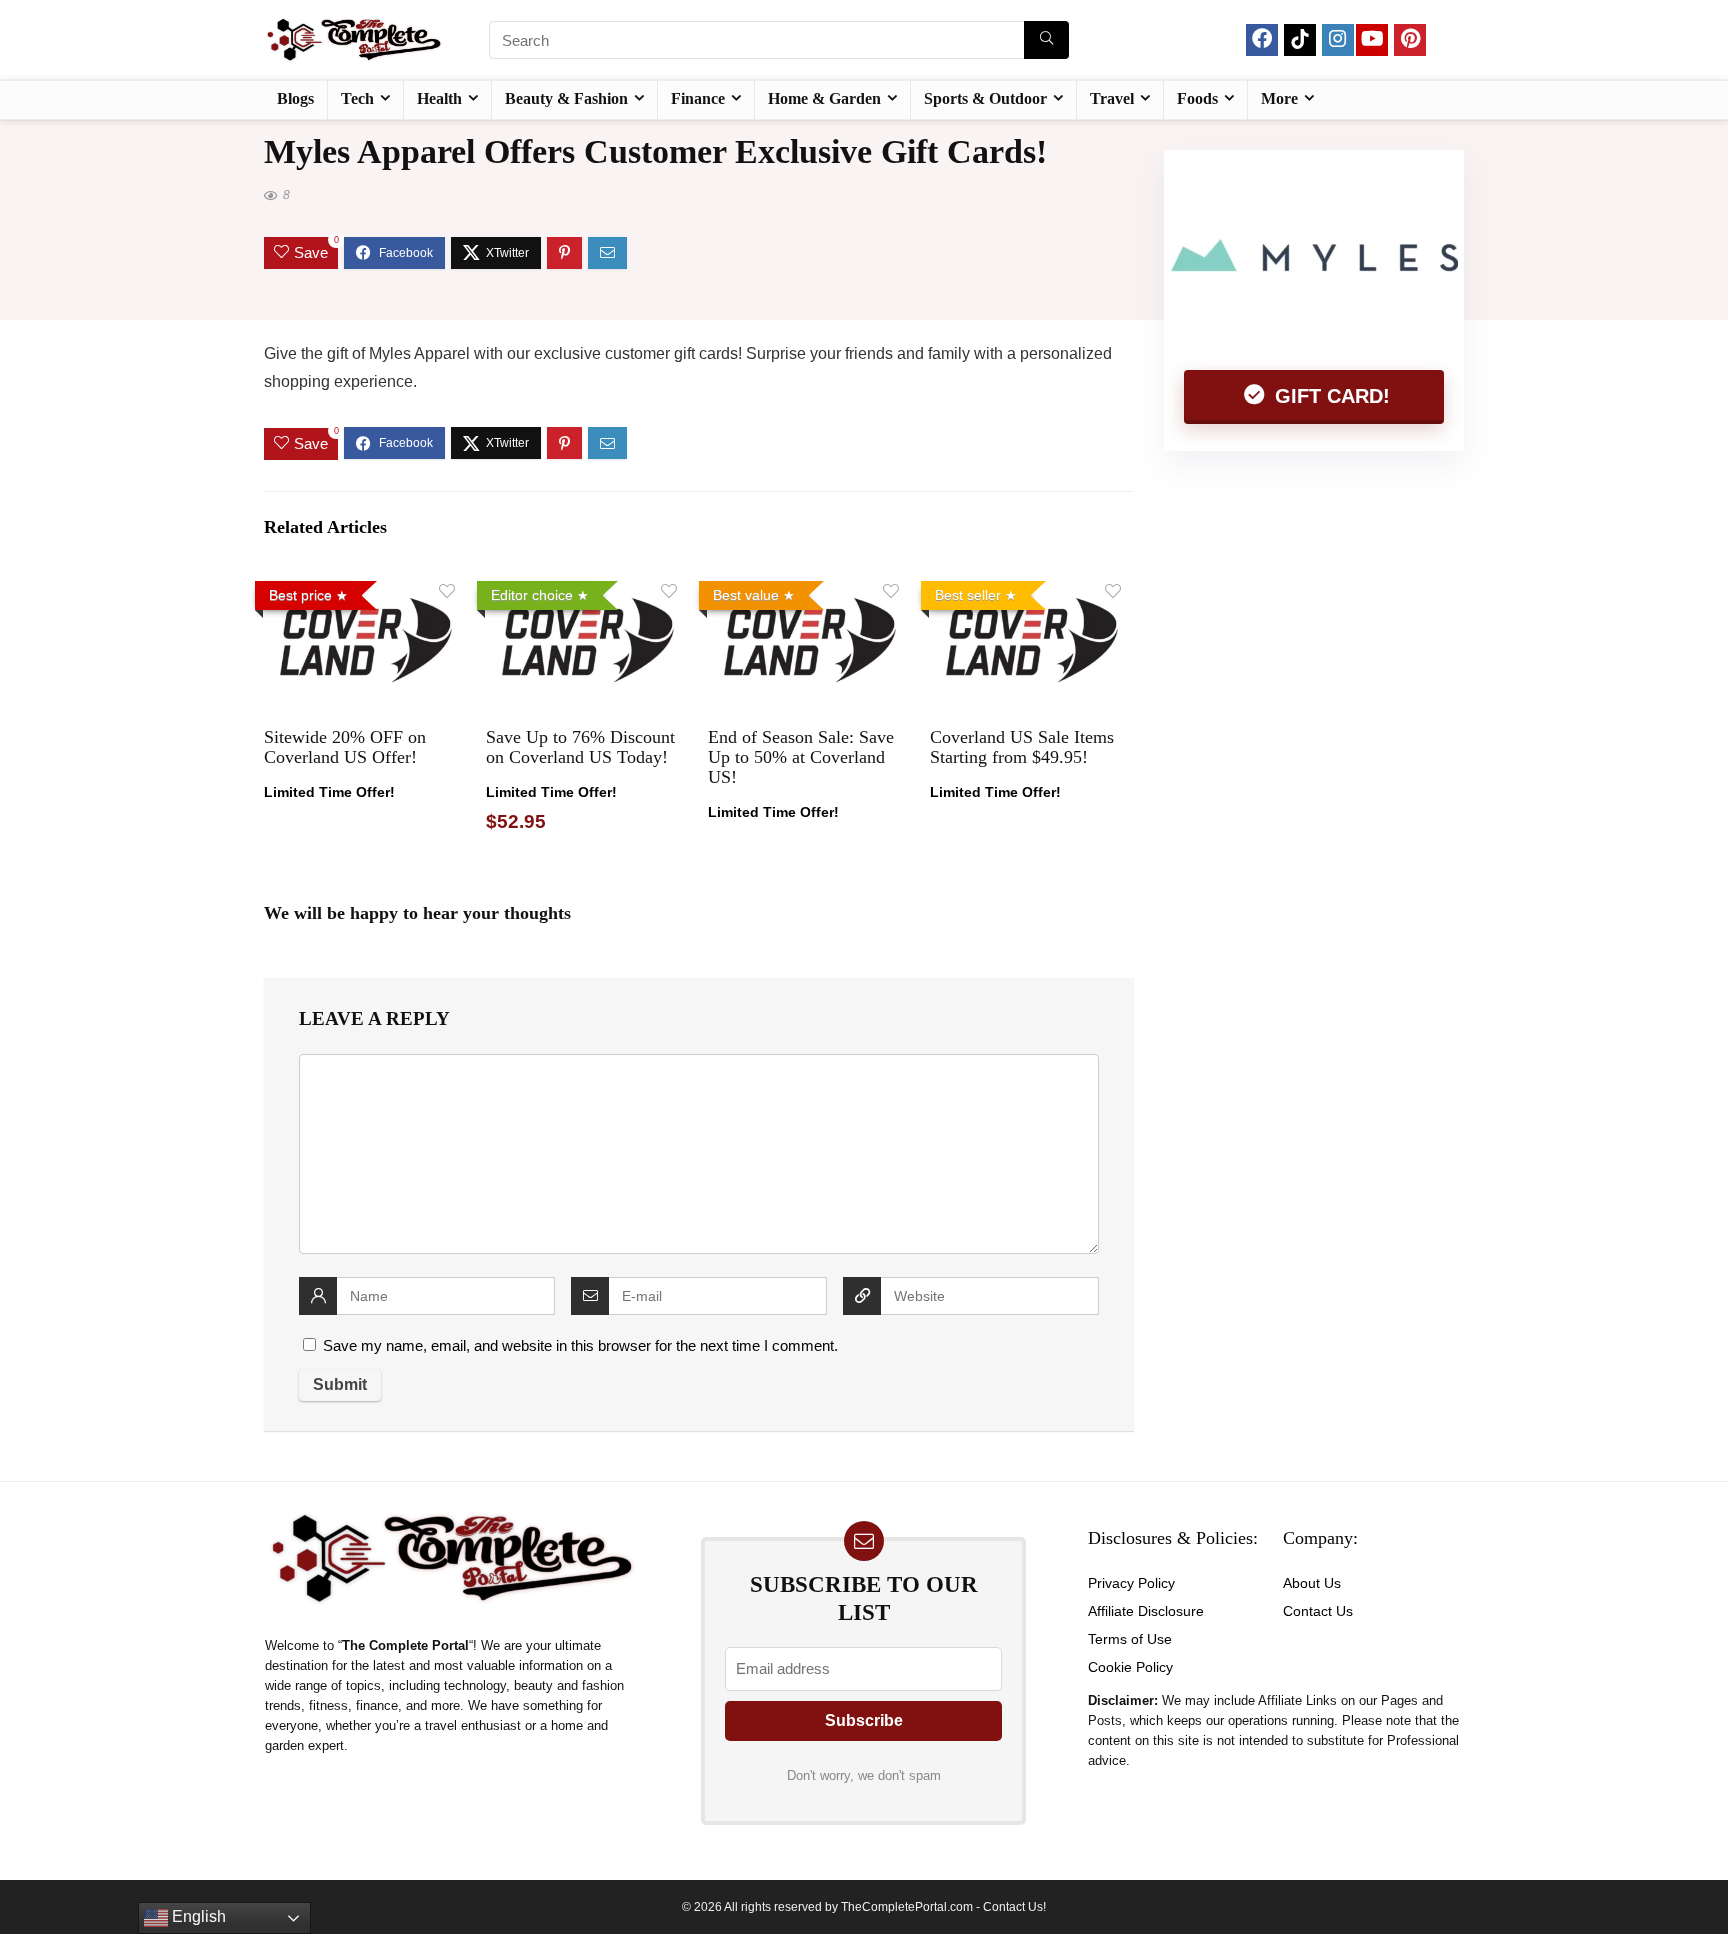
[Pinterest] (1410, 40)
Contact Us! (1014, 1907)
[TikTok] (1300, 40)
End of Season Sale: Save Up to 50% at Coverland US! (801, 757)
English (197, 1916)
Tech (357, 98)
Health (439, 98)
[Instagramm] (1338, 40)
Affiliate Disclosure (1146, 1611)
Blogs (295, 98)
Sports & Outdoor (985, 98)
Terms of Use (1130, 1639)
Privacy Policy (1131, 1583)
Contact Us (1318, 1611)
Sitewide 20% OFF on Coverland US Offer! (345, 747)
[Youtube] (1372, 40)
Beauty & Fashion (566, 98)
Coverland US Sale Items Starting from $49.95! (1022, 747)
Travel (1112, 98)
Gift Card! (1329, 396)
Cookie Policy (1130, 1667)
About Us (1312, 1583)
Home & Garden (824, 98)
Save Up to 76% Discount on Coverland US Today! (580, 747)
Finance (698, 98)
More (1279, 98)
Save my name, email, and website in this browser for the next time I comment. (580, 1345)
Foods (1197, 98)
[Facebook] (1262, 40)
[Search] (1046, 40)
